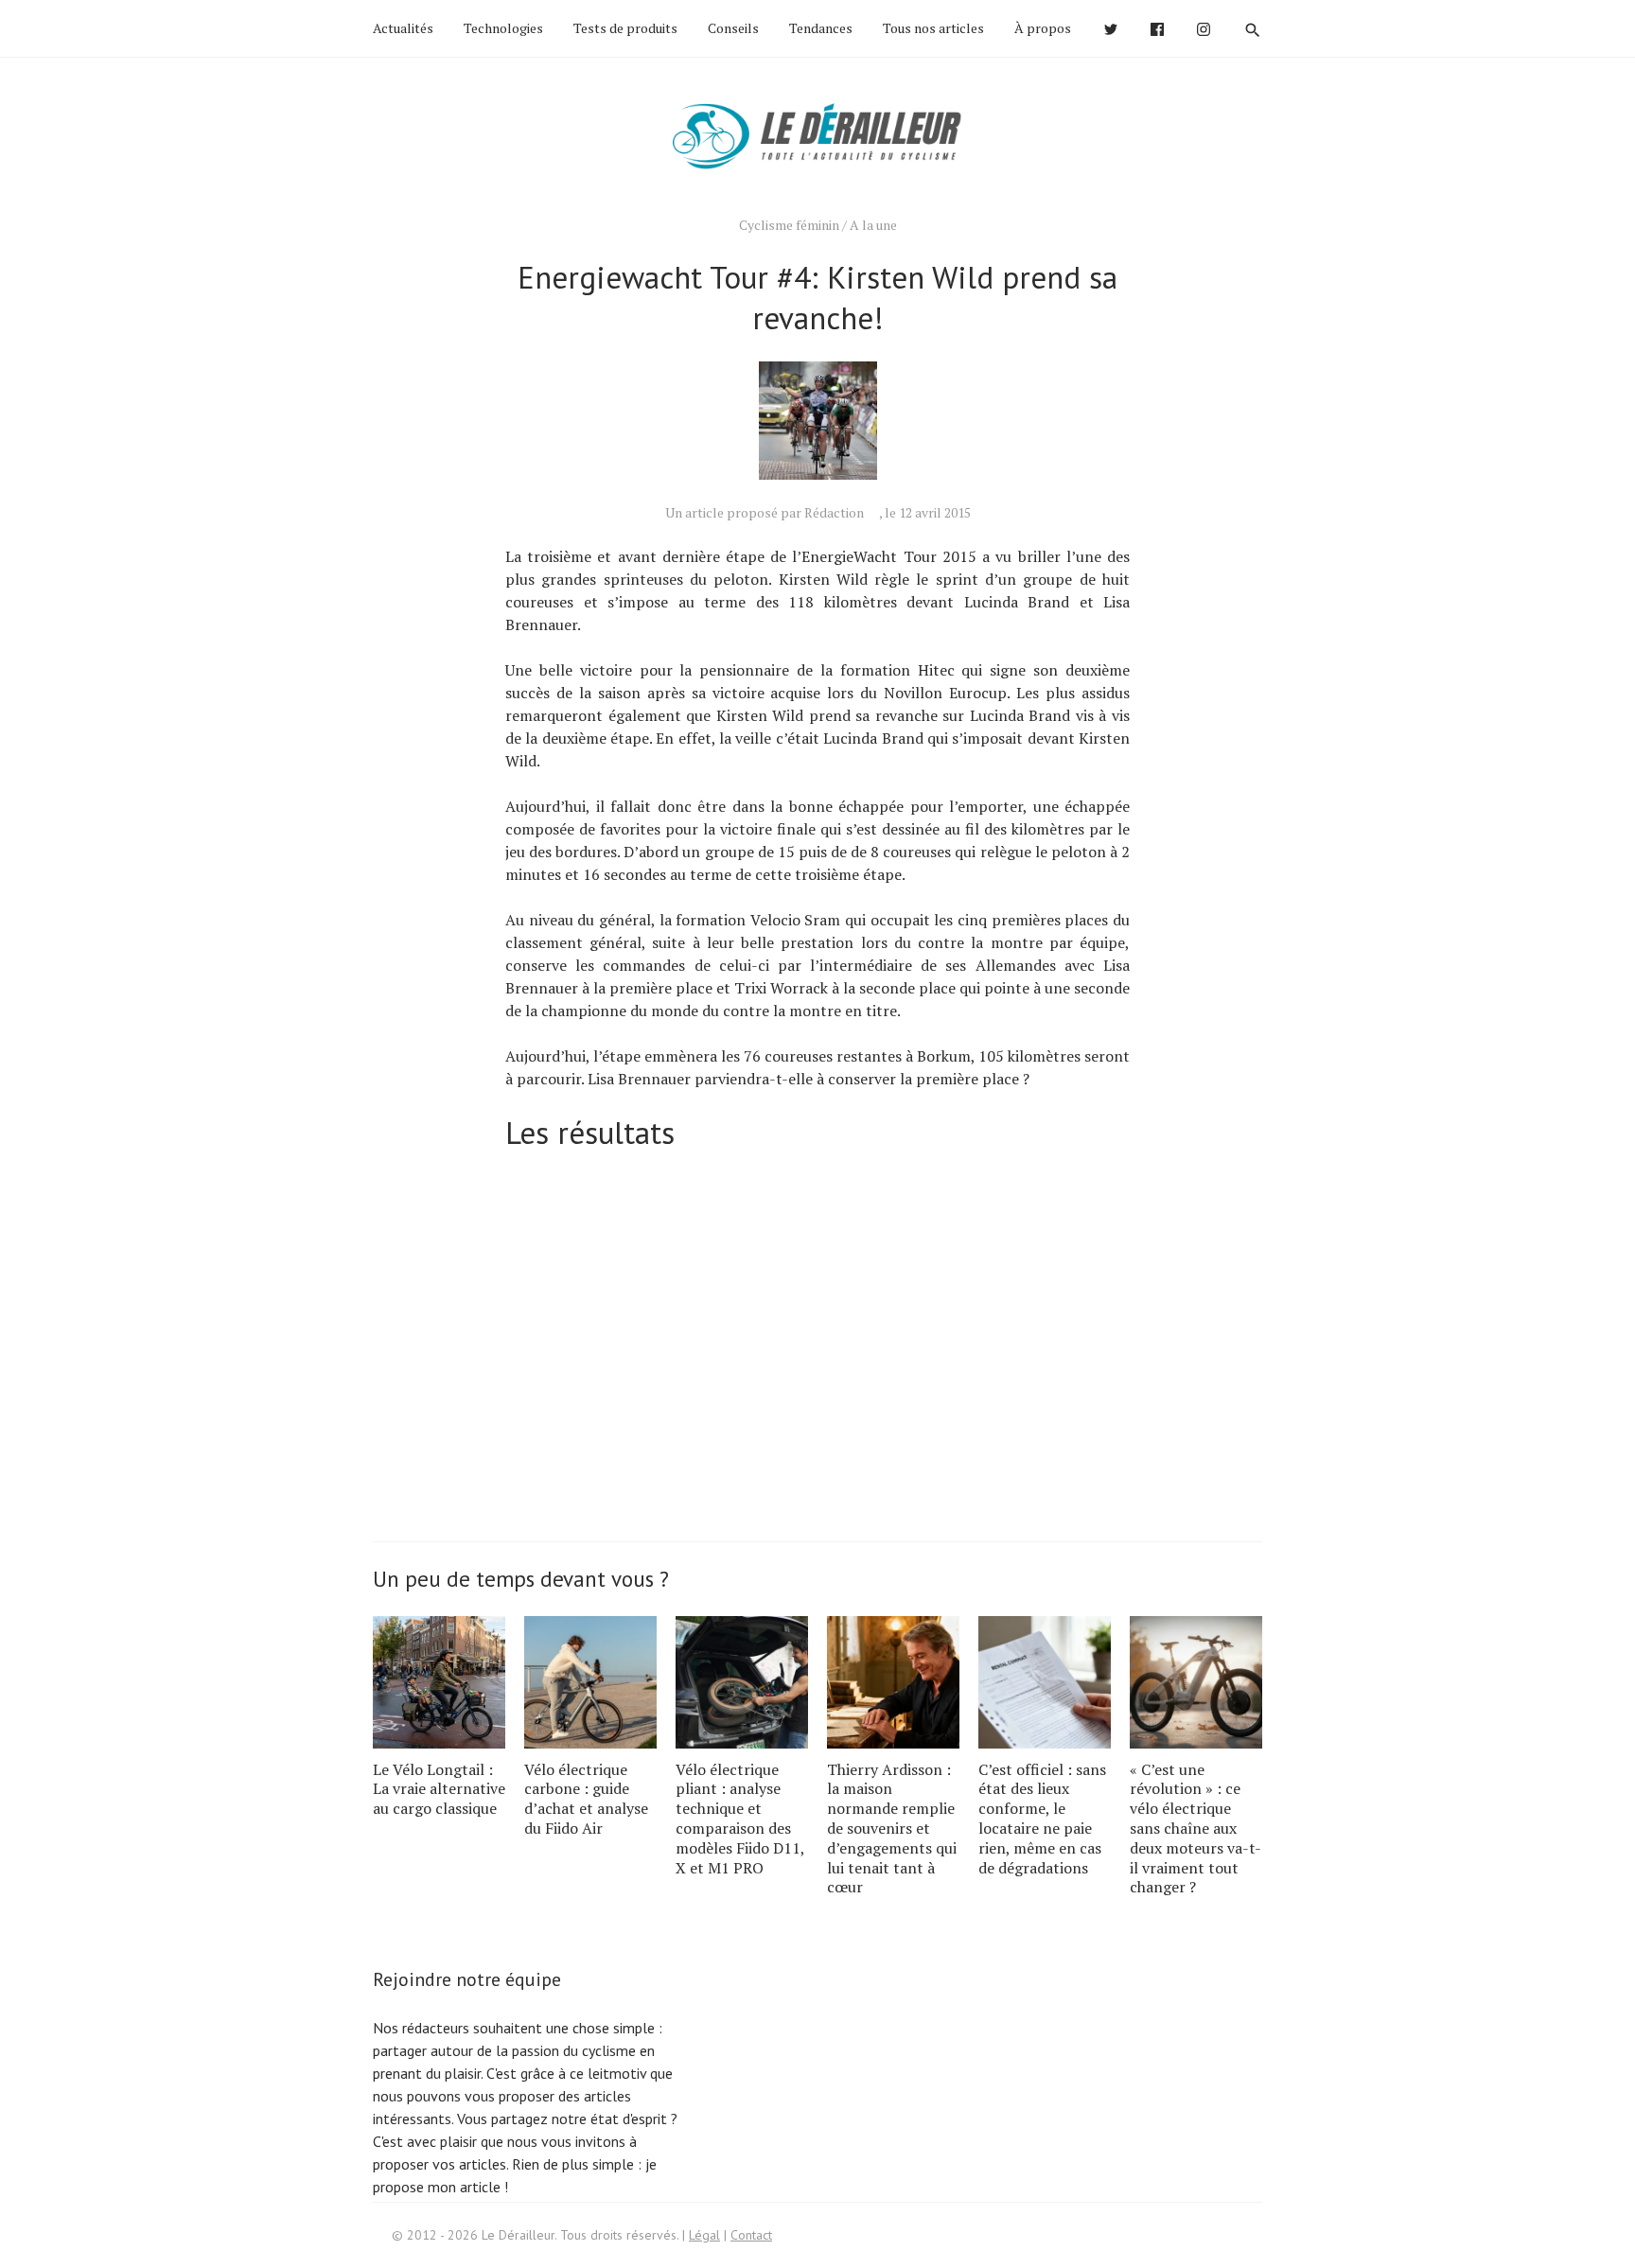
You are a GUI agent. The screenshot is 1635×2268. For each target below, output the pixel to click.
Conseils (733, 28)
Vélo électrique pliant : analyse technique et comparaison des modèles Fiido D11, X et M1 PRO (740, 1819)
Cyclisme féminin (789, 225)
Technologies (503, 28)
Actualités (403, 28)
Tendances (821, 28)
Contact (751, 2235)
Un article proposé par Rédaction (765, 512)
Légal (704, 2235)
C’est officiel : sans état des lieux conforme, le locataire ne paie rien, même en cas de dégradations (1042, 1819)
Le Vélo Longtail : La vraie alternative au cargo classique (439, 1789)
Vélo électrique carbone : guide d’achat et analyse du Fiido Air (586, 1799)
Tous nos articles (933, 28)
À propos (1043, 28)
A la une (873, 225)
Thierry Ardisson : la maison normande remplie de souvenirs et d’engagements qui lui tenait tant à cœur (892, 1828)
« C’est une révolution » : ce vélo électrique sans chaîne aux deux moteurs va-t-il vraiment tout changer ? (1195, 1828)
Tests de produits (625, 28)
